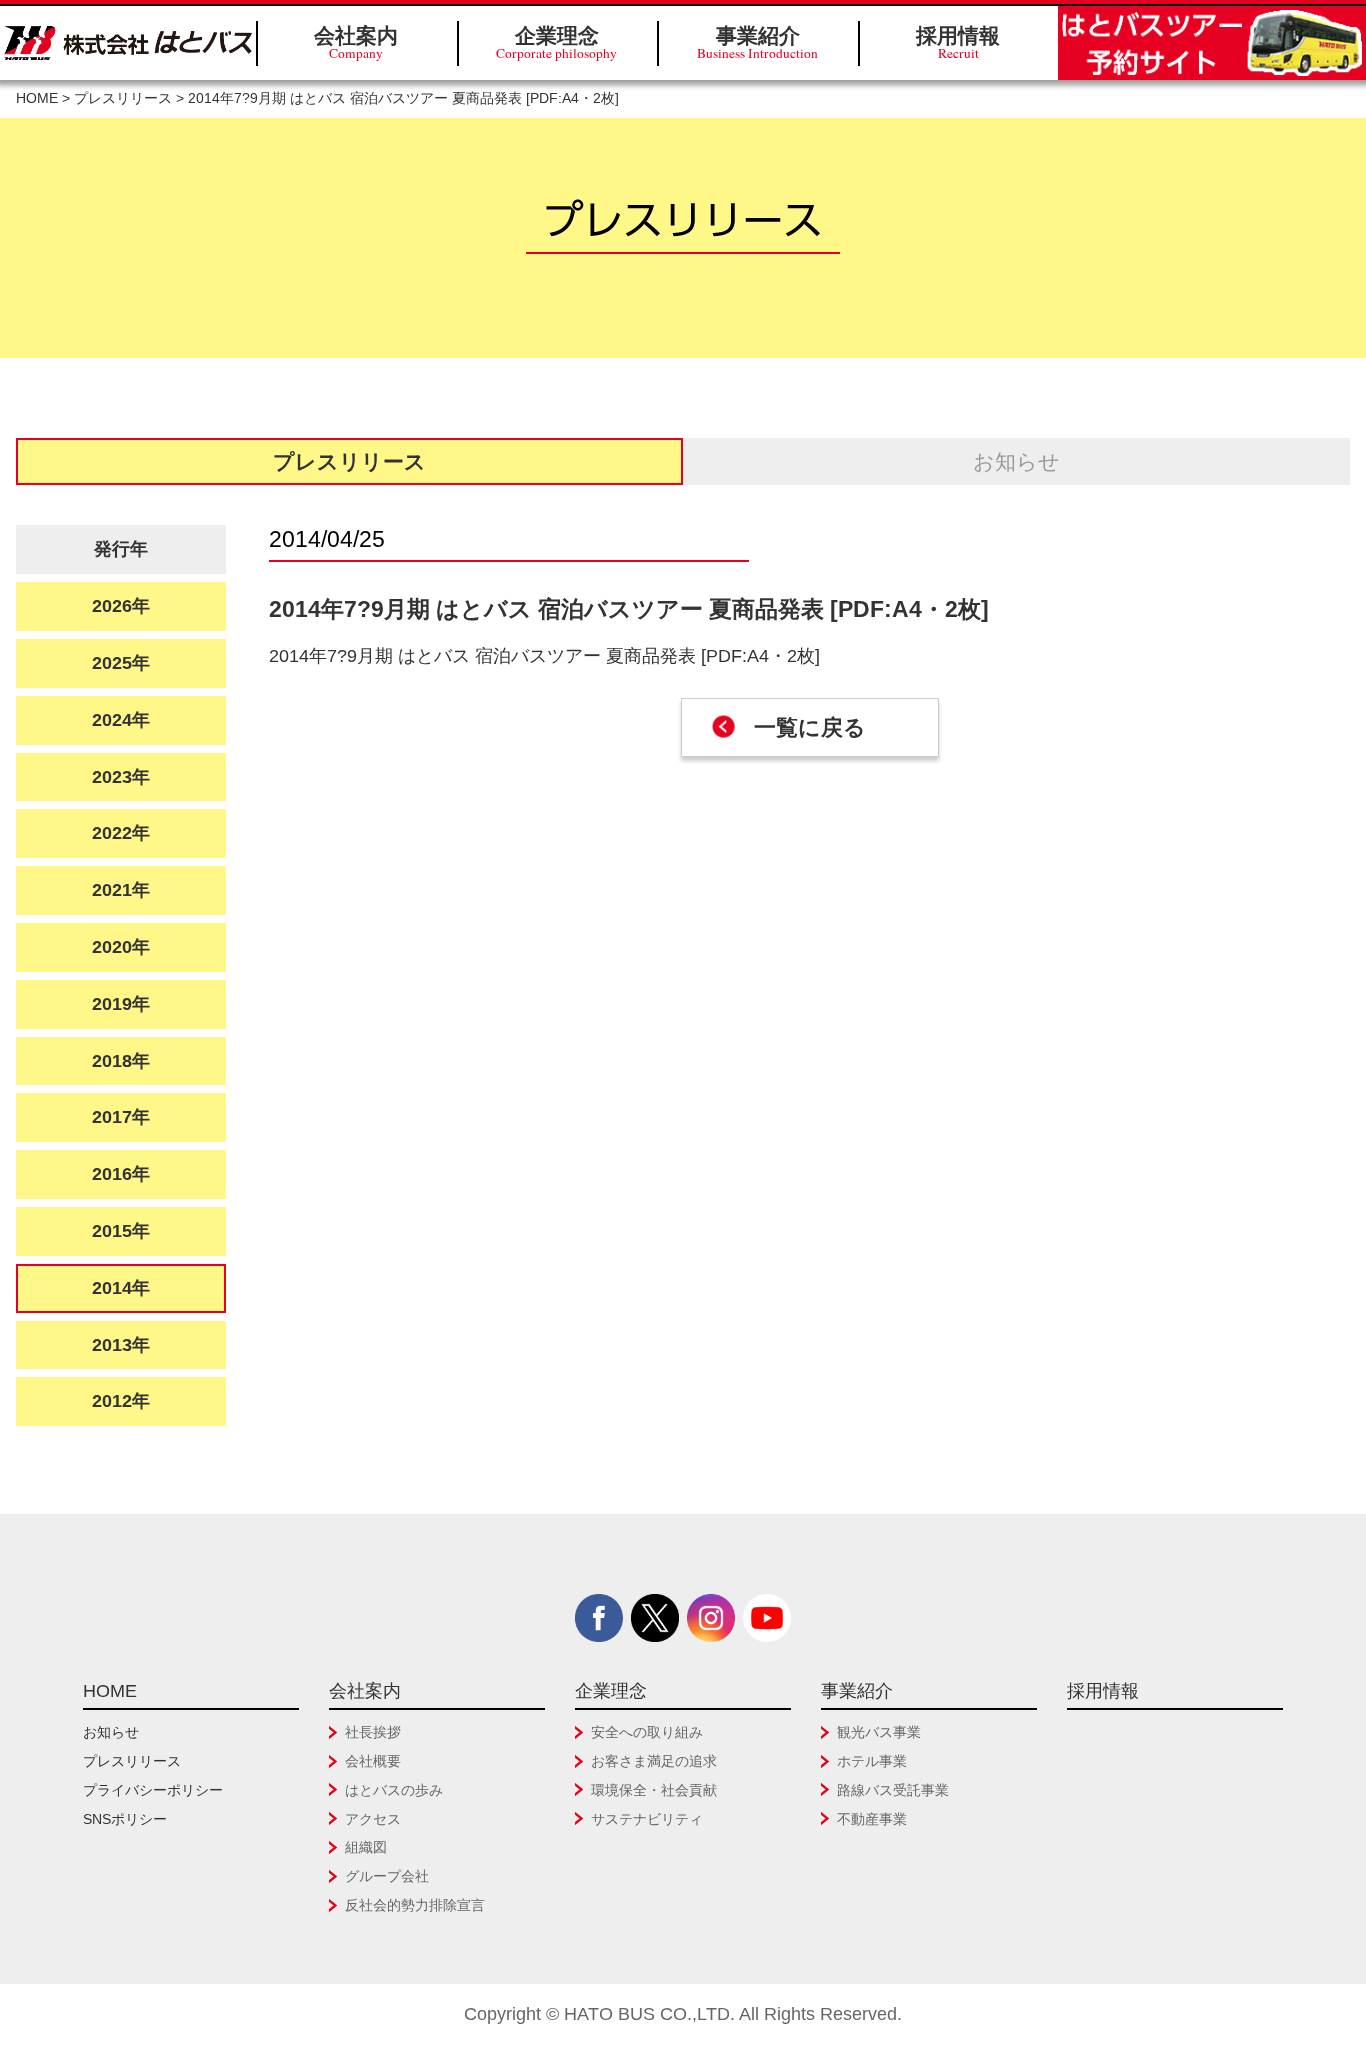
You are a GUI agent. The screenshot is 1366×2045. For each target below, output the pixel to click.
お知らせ (1016, 461)
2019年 (121, 1004)
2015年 (121, 1231)
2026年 (121, 606)
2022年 (121, 833)
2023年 (121, 777)
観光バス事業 (879, 1732)
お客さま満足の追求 (654, 1761)
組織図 (366, 1847)
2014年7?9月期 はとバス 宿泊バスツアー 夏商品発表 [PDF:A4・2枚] (544, 656)
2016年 (121, 1174)
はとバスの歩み (394, 1790)
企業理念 (556, 43)
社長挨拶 (373, 1732)
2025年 (121, 663)
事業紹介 (757, 43)
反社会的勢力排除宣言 (415, 1905)
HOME (37, 98)
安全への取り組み (647, 1732)
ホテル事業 (872, 1761)
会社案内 (356, 43)
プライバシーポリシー (153, 1790)
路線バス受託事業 (893, 1790)
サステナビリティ (647, 1819)
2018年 (121, 1061)
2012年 (121, 1401)
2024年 (121, 720)
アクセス (373, 1819)
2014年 (121, 1288)
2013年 (121, 1345)
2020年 (121, 947)
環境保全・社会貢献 (654, 1790)
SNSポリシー (125, 1819)
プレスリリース (123, 98)
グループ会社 (387, 1876)
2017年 (121, 1117)
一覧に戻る (810, 727)
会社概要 (373, 1761)
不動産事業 (872, 1819)
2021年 (121, 890)
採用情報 (958, 43)
